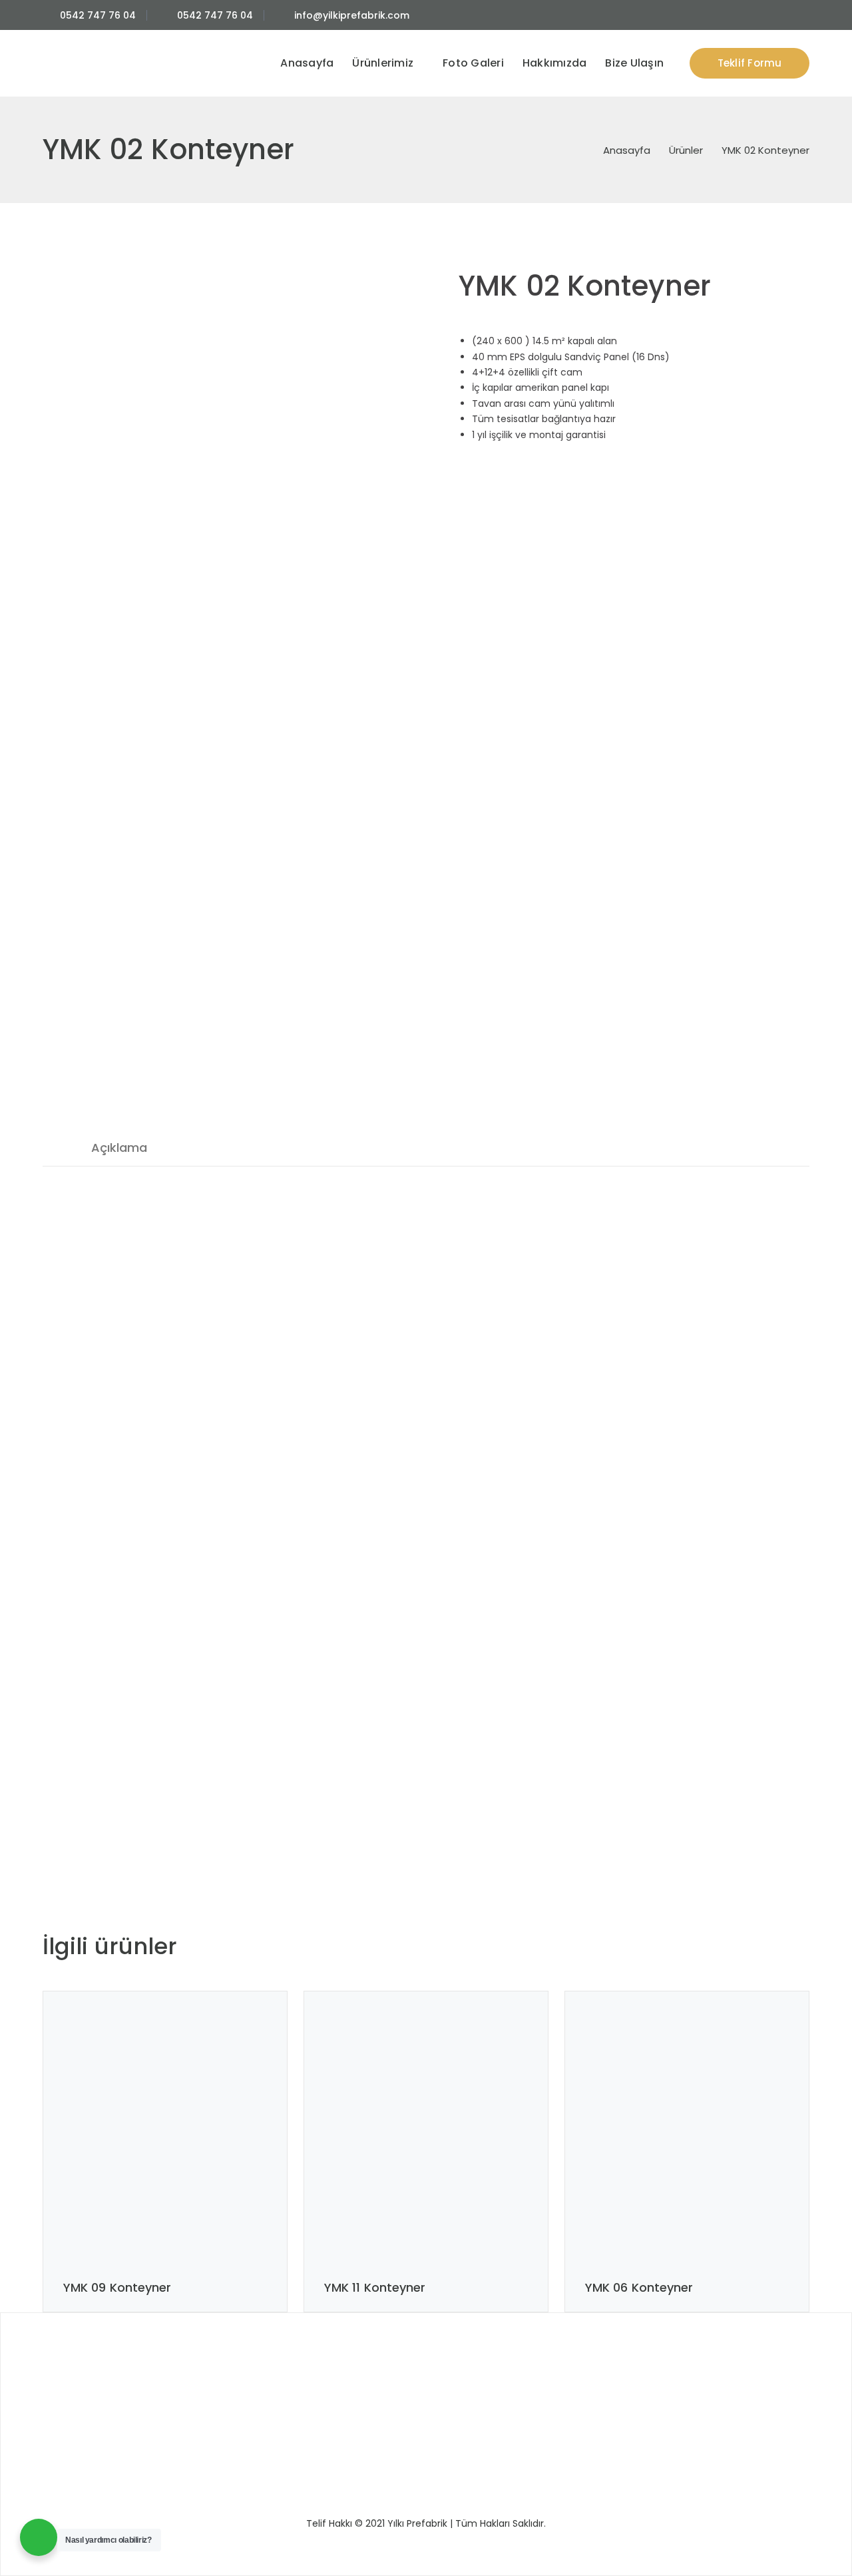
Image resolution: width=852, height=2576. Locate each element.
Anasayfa (627, 150)
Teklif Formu (750, 63)
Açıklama (119, 1148)
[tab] (119, 1148)
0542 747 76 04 (98, 15)
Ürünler (686, 150)
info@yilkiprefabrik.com (352, 15)
